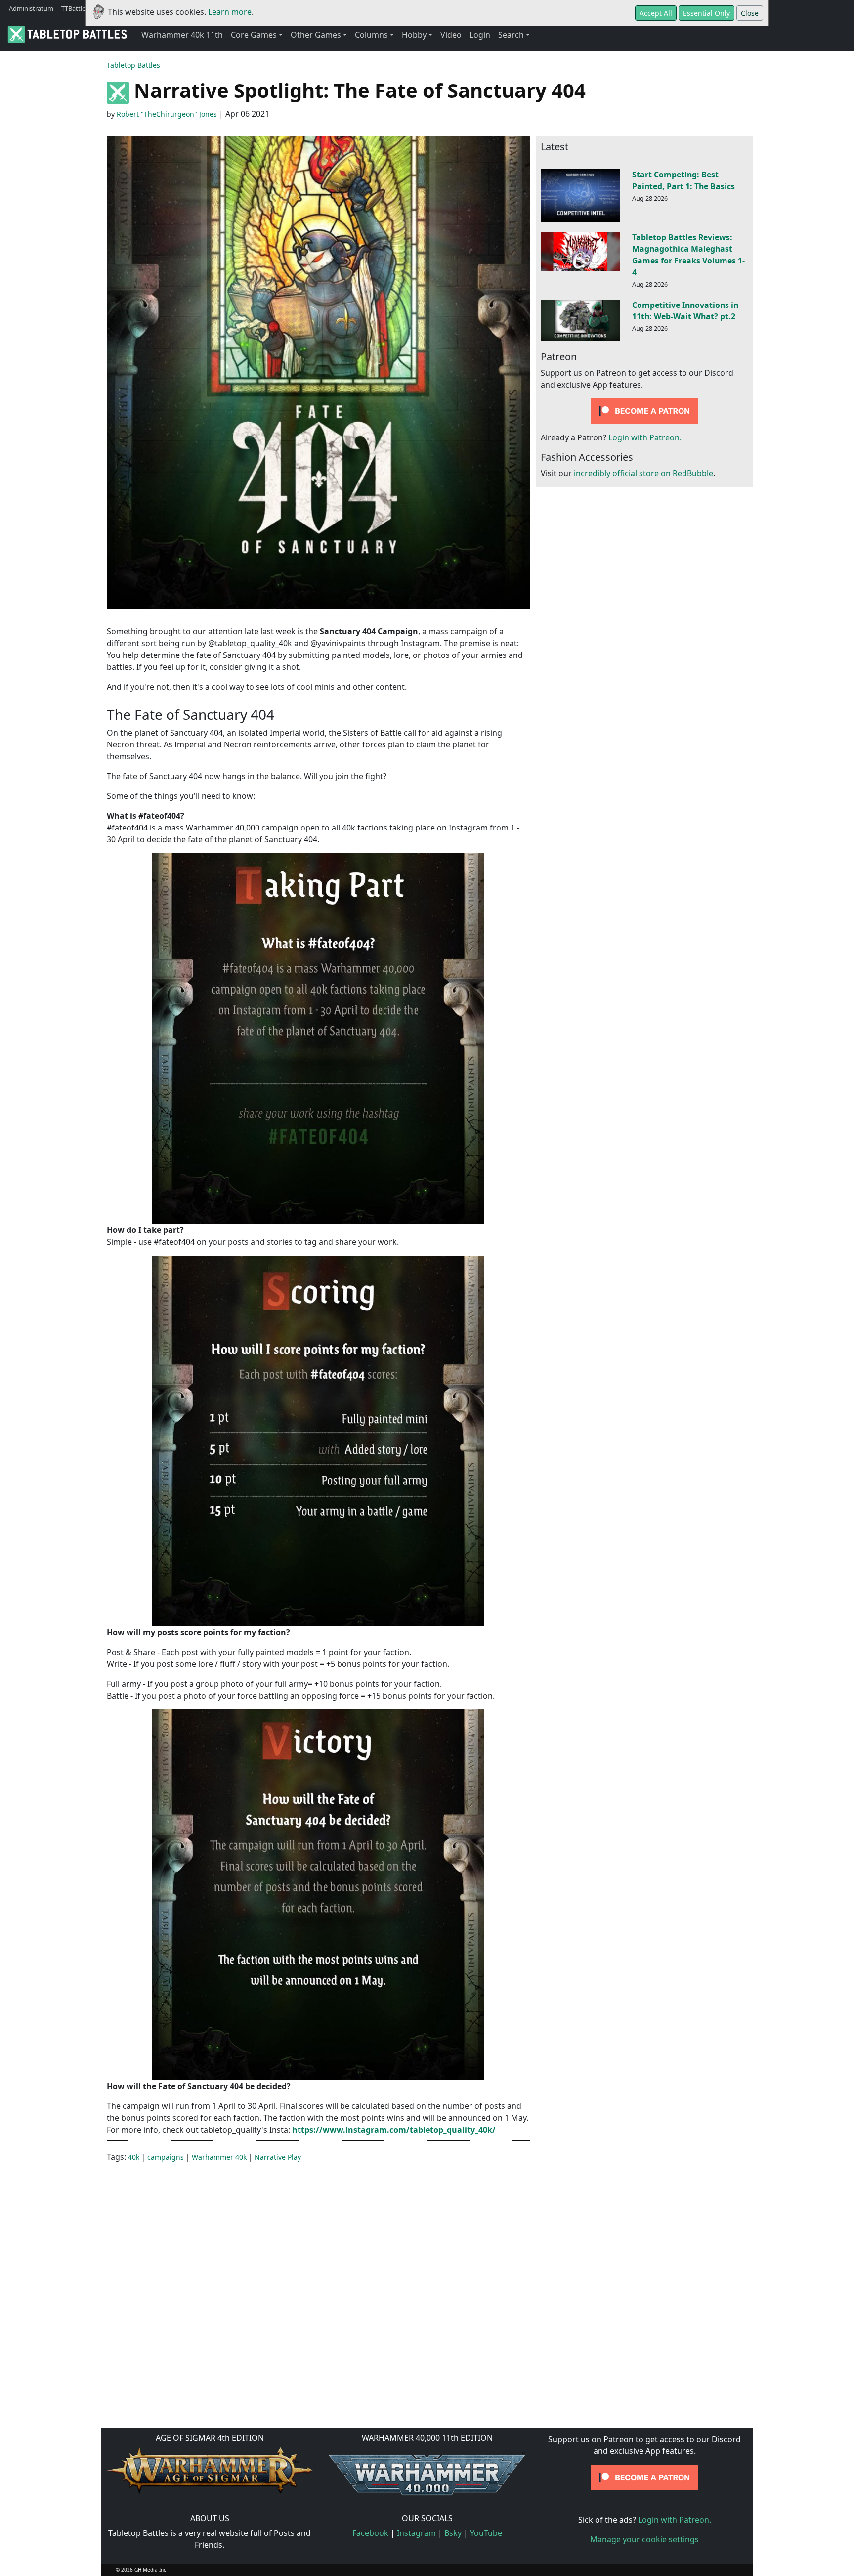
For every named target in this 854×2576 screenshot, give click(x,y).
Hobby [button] (414, 35)
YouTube (486, 2533)
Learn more (230, 12)
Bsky (453, 2533)
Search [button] (511, 35)
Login (480, 35)
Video (451, 35)
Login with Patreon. (645, 437)
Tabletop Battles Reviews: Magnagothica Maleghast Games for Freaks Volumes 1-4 (688, 255)
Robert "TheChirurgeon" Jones (167, 114)
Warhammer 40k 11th (182, 35)
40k (134, 2157)
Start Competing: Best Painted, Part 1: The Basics (683, 180)
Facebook (370, 2533)
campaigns (166, 2157)
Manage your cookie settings (644, 2539)
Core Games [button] (254, 35)
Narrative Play (278, 2157)
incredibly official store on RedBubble (643, 473)
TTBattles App (82, 8)
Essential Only (706, 13)
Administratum (31, 8)
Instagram (416, 2533)
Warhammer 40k (219, 2157)
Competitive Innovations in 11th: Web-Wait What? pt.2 (685, 311)
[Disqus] (427, 2294)
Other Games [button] (316, 35)
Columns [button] (371, 35)
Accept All (656, 13)
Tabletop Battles (133, 65)
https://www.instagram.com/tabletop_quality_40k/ (394, 2130)
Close (750, 13)
